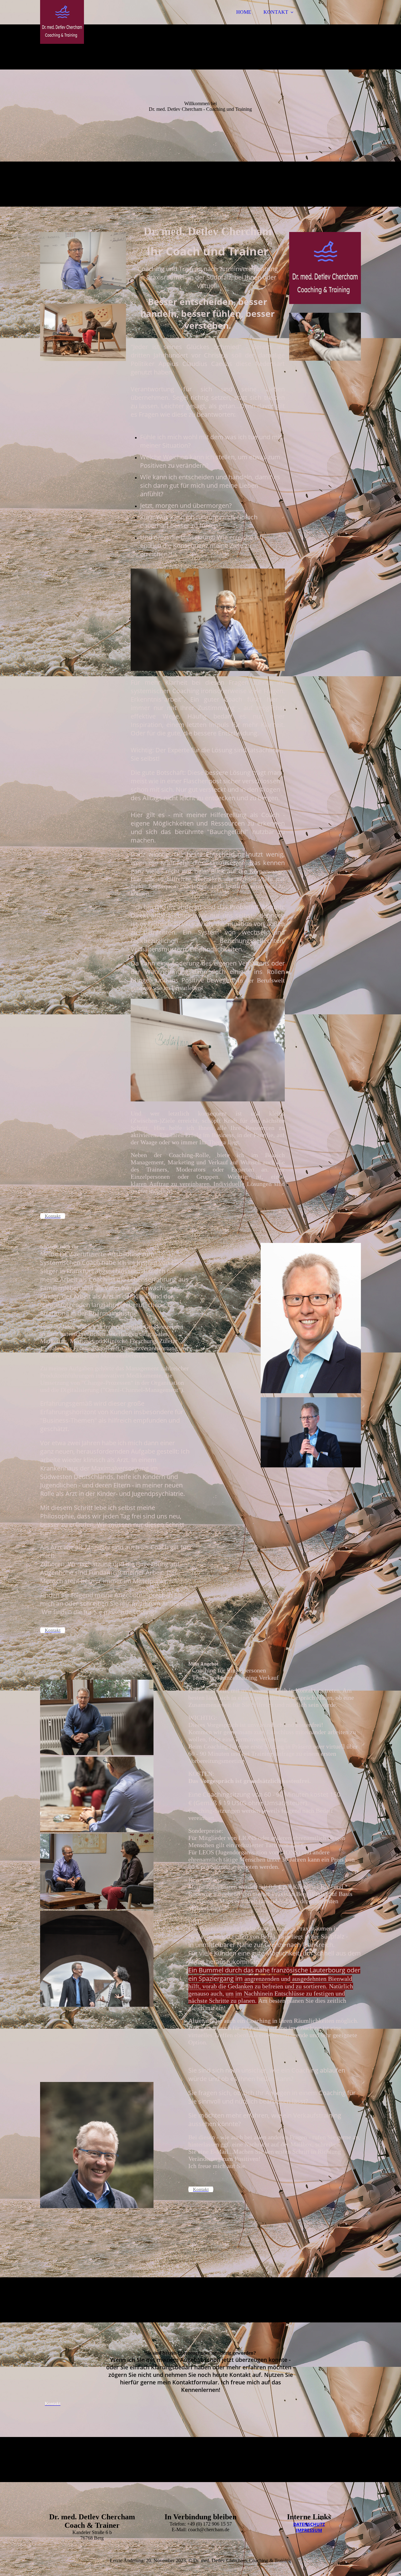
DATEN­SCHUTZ (309, 2524)
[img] (95, 22)
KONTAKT (276, 12)
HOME (244, 12)
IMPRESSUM (309, 2530)
